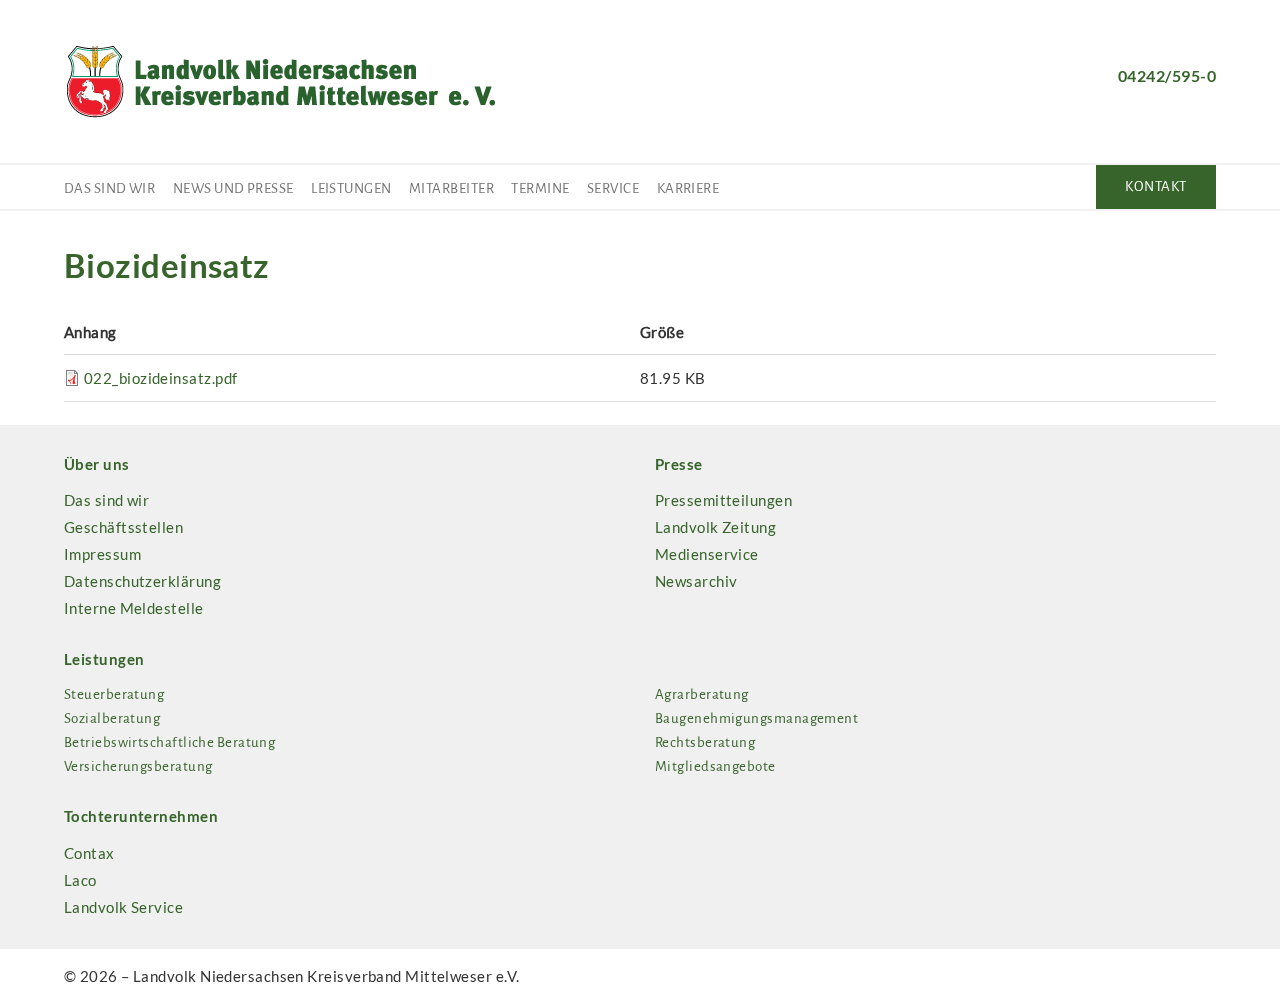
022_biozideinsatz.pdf (160, 378)
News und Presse (233, 188)
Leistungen (351, 188)
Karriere (688, 188)
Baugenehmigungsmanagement (756, 718)
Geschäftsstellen (123, 527)
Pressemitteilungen (723, 500)
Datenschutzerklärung (142, 581)
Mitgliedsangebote (715, 766)
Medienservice (707, 554)
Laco (80, 880)
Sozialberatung (112, 718)
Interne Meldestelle (134, 608)
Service (613, 188)
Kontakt (1155, 186)
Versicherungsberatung (138, 766)
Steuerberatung (114, 694)
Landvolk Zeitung (715, 527)
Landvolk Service (123, 907)
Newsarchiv (696, 581)
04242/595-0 (1167, 75)
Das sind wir (109, 188)
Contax (89, 853)
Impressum (102, 554)
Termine (540, 188)
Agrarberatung (702, 694)
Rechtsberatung (705, 742)
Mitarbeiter (451, 188)
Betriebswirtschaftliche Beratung (169, 742)
